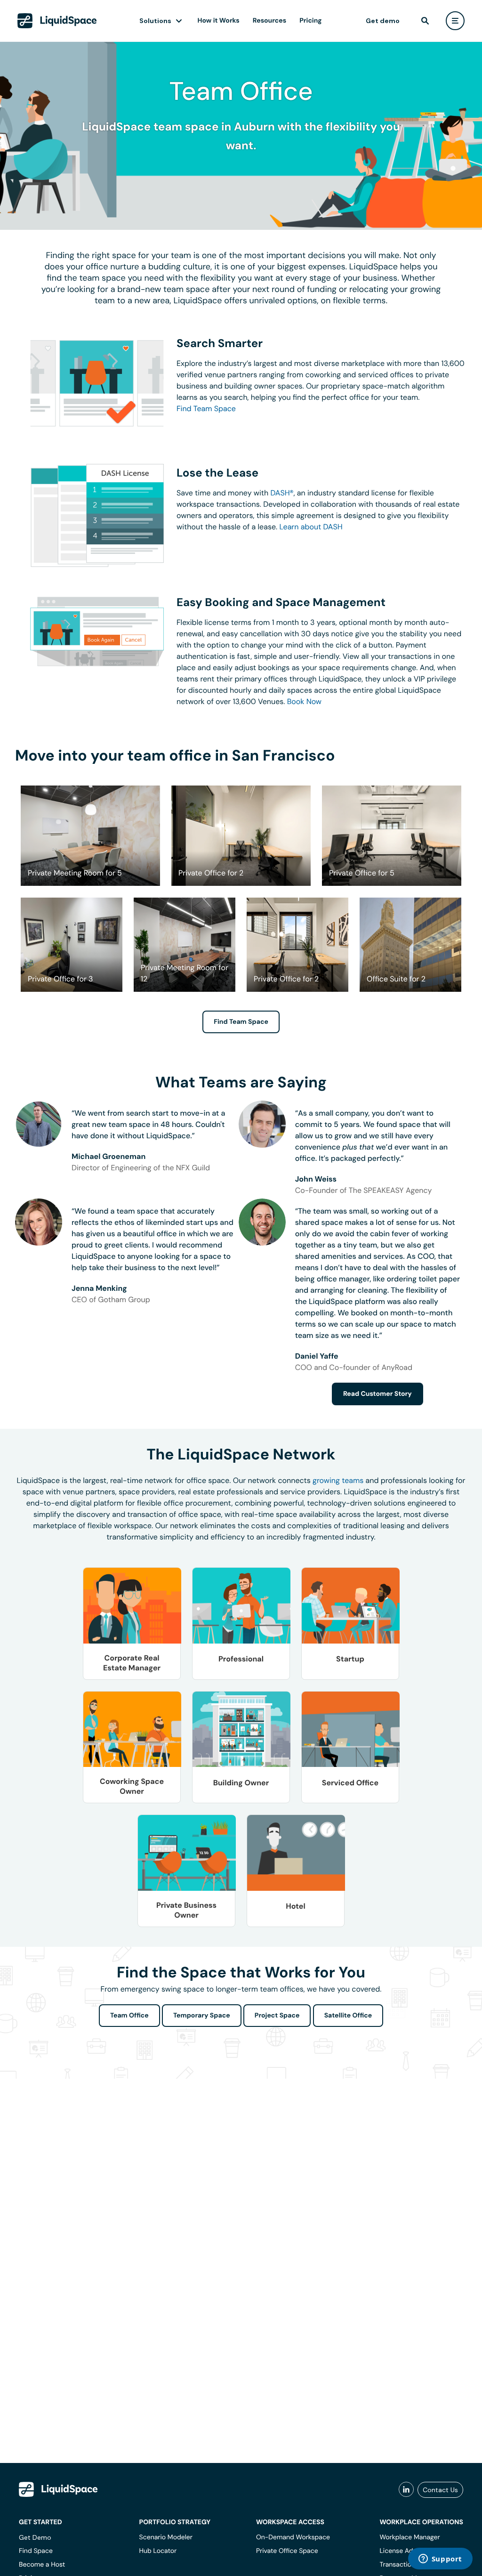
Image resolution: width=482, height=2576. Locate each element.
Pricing (310, 21)
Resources (269, 21)
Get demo (383, 21)
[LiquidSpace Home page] (57, 21)
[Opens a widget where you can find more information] (440, 2560)
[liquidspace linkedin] (406, 2490)
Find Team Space (206, 409)
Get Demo (35, 2537)
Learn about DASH (311, 527)
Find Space (36, 2551)
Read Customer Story (378, 1394)
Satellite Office (348, 2016)
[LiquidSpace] (58, 2489)
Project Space (277, 2016)
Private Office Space (287, 2551)
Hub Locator (158, 2551)
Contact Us (440, 2490)
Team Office (129, 2016)
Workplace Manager (410, 2537)
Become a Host (42, 2565)
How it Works (219, 21)
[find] (425, 21)
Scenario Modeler (166, 2537)
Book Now (304, 701)
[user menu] (455, 21)
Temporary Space (202, 2016)
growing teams (338, 1480)
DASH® (282, 493)
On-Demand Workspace (293, 2537)
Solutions (155, 21)
